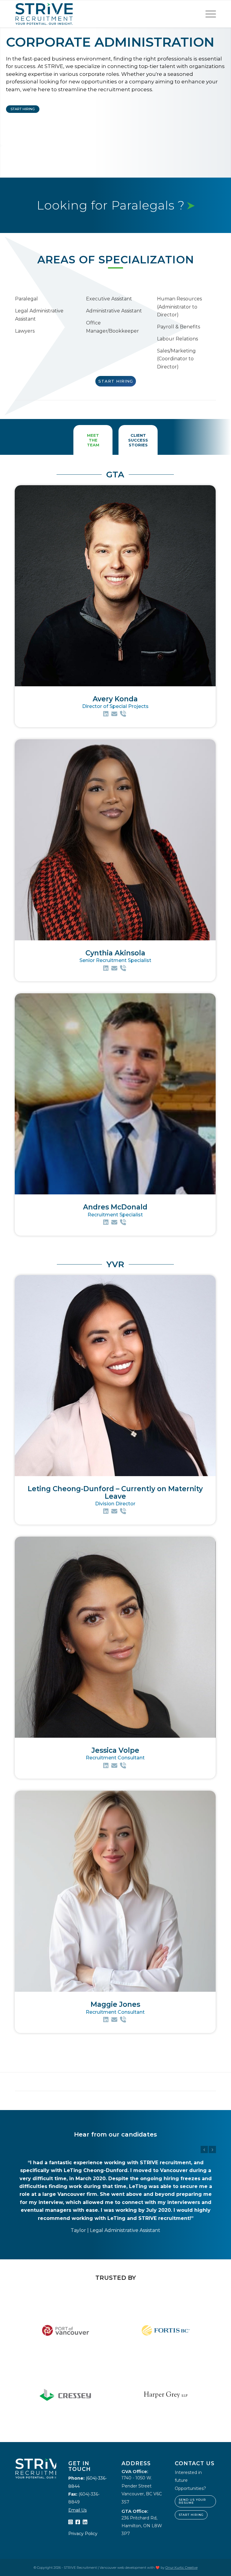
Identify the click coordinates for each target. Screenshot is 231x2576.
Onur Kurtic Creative (182, 2528)
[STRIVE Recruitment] (44, 14)
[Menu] (208, 14)
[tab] (93, 440)
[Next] (212, 2149)
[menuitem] (208, 14)
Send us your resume (192, 2461)
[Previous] (204, 2149)
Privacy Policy (83, 2494)
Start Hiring (23, 109)
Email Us (77, 2470)
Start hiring (191, 2475)
